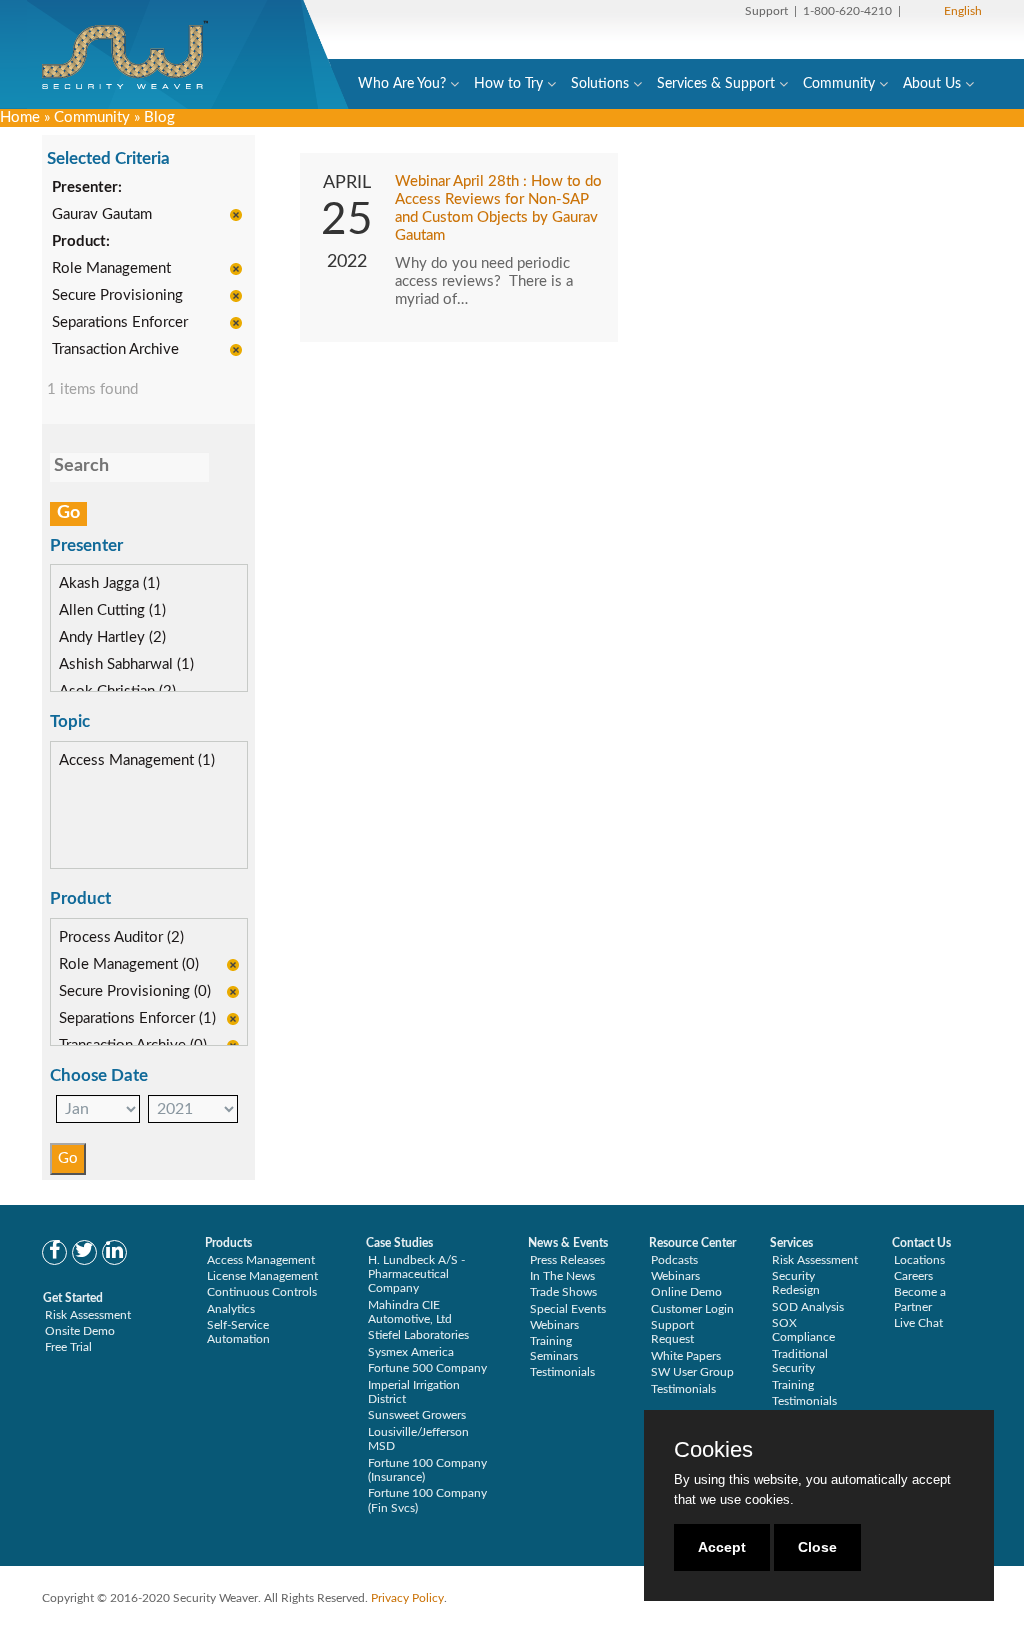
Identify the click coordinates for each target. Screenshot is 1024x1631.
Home (20, 117)
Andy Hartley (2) (112, 637)
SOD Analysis (808, 1307)
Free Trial (68, 1347)
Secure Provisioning (117, 295)
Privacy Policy (407, 1598)
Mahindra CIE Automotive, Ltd (410, 1312)
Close (817, 1547)
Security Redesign (796, 1283)
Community (839, 84)
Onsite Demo (80, 1331)
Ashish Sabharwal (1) (126, 664)
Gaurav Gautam (102, 214)
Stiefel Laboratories (418, 1335)
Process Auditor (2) (121, 937)
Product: (81, 241)
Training (793, 1385)
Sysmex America (411, 1352)
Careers (913, 1276)
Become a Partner (920, 1299)
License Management (262, 1276)
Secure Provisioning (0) (135, 991)
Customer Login (692, 1309)
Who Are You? (402, 84)
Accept (722, 1547)
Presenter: (87, 187)
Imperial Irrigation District (414, 1392)
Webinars (554, 1325)
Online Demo (686, 1292)
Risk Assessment (88, 1315)
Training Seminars (554, 1348)
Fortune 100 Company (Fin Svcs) (427, 1500)
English (963, 11)
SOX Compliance (803, 1330)
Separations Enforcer (120, 322)
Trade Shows (563, 1292)
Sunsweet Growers (417, 1415)
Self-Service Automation (238, 1332)
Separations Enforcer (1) (137, 1018)
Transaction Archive (115, 349)
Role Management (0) (129, 964)
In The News (562, 1276)
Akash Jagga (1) (109, 583)
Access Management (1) (137, 760)
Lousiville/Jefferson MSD (418, 1439)
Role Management (111, 268)
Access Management (261, 1260)
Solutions (600, 84)
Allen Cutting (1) (112, 610)
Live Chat (918, 1323)
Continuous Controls (262, 1292)
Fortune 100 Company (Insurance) (427, 1470)
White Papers (686, 1356)
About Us (932, 84)
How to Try (508, 84)
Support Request (672, 1332)
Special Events (568, 1309)
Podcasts (674, 1260)
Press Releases (567, 1260)
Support (766, 11)
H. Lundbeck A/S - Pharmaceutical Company (416, 1274)
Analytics (231, 1309)
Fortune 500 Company (427, 1368)
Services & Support (716, 84)
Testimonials (562, 1372)
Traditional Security (800, 1361)
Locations (919, 1260)
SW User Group (692, 1372)
